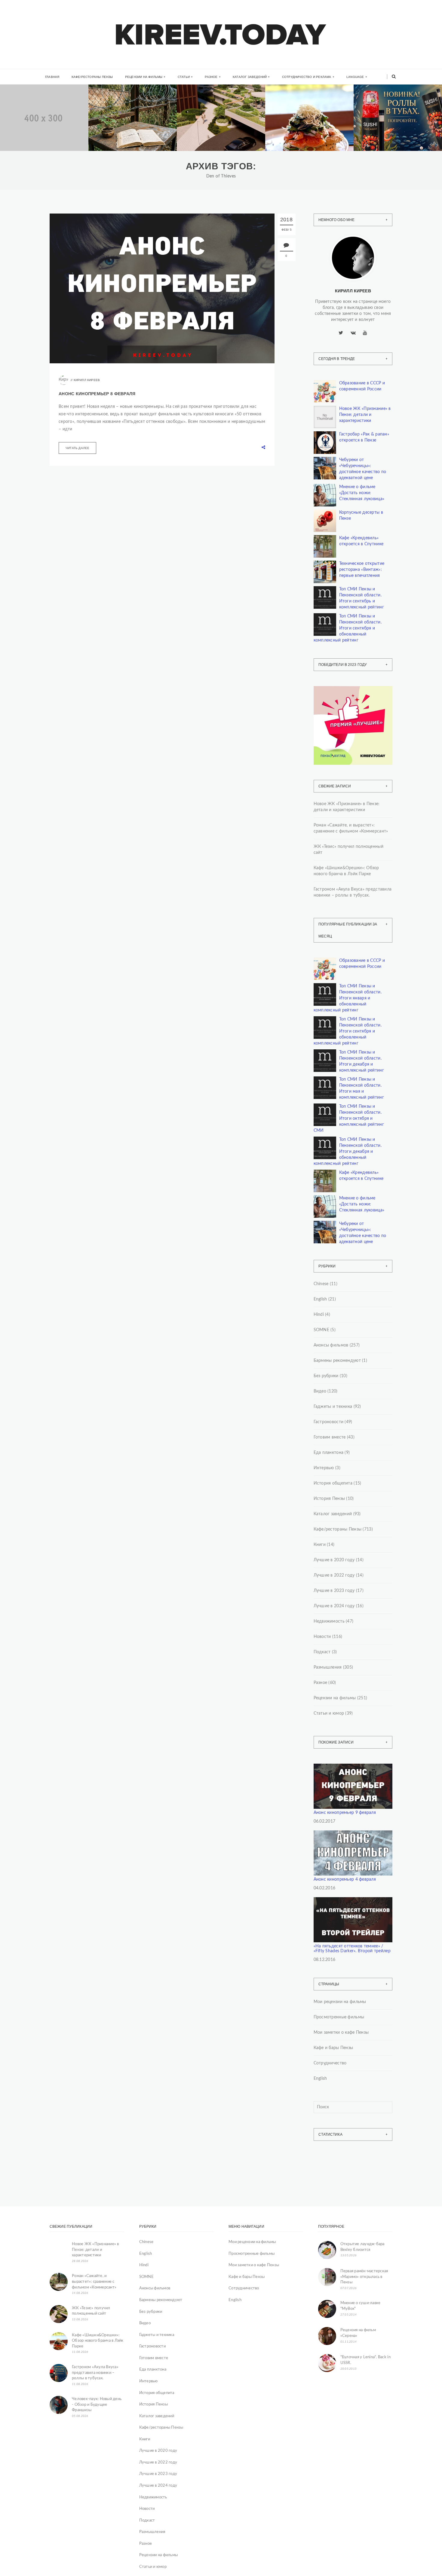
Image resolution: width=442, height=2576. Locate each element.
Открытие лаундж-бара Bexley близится (362, 2247)
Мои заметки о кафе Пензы (341, 2033)
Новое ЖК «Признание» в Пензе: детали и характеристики (365, 415)
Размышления (328, 1667)
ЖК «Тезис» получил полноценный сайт (348, 850)
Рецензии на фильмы (144, 77)
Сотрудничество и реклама (307, 77)
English (320, 1299)
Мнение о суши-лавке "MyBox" (361, 2306)
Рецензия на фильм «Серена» (358, 2333)
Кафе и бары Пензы (333, 2048)
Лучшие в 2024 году (334, 1606)
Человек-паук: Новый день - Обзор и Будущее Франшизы (97, 2405)
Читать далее (77, 448)
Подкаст (322, 1652)
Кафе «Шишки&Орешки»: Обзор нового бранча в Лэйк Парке (310, 134)
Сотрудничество (330, 2063)
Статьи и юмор (329, 1713)
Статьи (184, 77)
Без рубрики (326, 1376)
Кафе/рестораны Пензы (92, 77)
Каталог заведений (250, 77)
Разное (211, 77)
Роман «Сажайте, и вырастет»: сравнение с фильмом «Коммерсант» (131, 134)
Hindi (319, 1315)
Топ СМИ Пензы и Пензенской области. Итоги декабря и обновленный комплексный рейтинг (348, 1152)
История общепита (333, 1483)
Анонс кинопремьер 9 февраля (345, 1813)
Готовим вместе (330, 1437)
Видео (320, 1391)
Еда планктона (329, 1453)
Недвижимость (34, 110)
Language (355, 77)
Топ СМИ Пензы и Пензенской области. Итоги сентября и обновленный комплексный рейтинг (348, 628)
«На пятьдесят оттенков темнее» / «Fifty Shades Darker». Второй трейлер (352, 1949)
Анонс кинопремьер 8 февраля (97, 394)
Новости (322, 1637)
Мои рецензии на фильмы (340, 2002)
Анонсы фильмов (331, 1345)
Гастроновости (329, 1422)
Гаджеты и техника (333, 1407)
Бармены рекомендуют (337, 1361)
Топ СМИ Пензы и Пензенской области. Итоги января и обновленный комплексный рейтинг (348, 998)
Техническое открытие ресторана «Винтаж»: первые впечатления (362, 570)
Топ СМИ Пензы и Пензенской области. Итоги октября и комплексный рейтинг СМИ (349, 1119)
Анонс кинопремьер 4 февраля (345, 1879)
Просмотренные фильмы (339, 2017)
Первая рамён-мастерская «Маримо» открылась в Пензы (364, 2277)
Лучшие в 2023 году (334, 1591)
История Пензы (329, 1499)
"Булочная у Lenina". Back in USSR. (365, 2360)
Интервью (324, 1468)
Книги (114, 108)
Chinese (321, 1284)
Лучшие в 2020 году (334, 1560)
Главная (52, 77)
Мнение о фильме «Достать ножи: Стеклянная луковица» (362, 493)
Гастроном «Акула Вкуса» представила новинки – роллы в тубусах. (396, 134)
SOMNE (321, 1330)
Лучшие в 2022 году (334, 1575)
